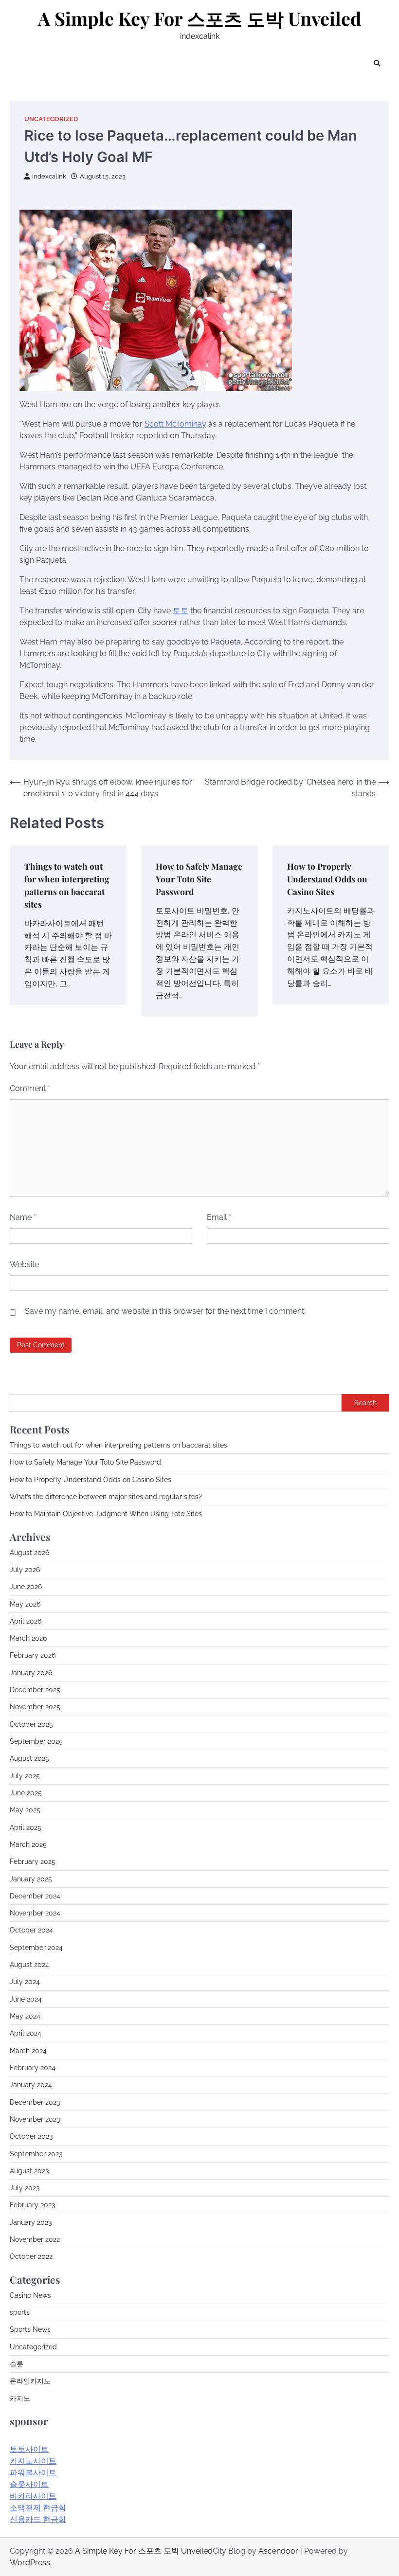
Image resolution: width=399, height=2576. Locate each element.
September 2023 (36, 2154)
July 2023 (25, 2188)
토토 (181, 611)
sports (20, 2312)
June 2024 (26, 1999)
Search (365, 1403)
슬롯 (17, 2364)
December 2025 (35, 1690)
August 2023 (29, 2171)
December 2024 (35, 1896)
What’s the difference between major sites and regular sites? (106, 1497)
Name (23, 1217)
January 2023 (31, 2222)
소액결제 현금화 (38, 2508)
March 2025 (28, 1844)
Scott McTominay (175, 424)
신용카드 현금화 (38, 2519)
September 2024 (36, 1948)
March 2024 (28, 2051)
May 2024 (25, 2016)
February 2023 (32, 2205)
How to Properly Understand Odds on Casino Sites (327, 879)
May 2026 (25, 1604)
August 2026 (29, 1553)
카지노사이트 (33, 2461)
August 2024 (29, 1965)
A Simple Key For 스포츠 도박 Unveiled (200, 18)
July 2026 (25, 1570)
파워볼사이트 (33, 2473)
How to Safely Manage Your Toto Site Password (199, 879)
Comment (30, 1088)
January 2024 (31, 2085)
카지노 (20, 2398)
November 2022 (35, 2239)
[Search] (377, 63)
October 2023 (31, 2136)
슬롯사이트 (29, 2484)
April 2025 (26, 1827)
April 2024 (26, 2033)
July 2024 (25, 1982)
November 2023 (35, 2119)
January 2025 (31, 1879)
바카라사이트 (33, 2496)
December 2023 (35, 2102)
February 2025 (33, 1861)
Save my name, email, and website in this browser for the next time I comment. (165, 1311)
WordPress (30, 2563)
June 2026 (26, 1587)
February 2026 (33, 1655)
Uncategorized (51, 119)
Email (219, 1217)
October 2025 (31, 1724)
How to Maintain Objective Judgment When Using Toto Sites (106, 1514)
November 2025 (35, 1707)
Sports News (30, 2329)
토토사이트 (29, 2449)
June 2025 (26, 1793)
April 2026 (26, 1621)
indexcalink (49, 176)
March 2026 (28, 1638)
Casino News (30, 2295)
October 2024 (31, 1930)
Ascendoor (278, 2551)
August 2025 (29, 1758)
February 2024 (33, 2068)
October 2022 (31, 2256)
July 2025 (25, 1776)
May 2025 (25, 1810)
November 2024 (35, 1913)
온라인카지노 (30, 2381)
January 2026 (31, 1673)
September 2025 (36, 1741)
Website (24, 1264)
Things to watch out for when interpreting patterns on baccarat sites (118, 1445)
